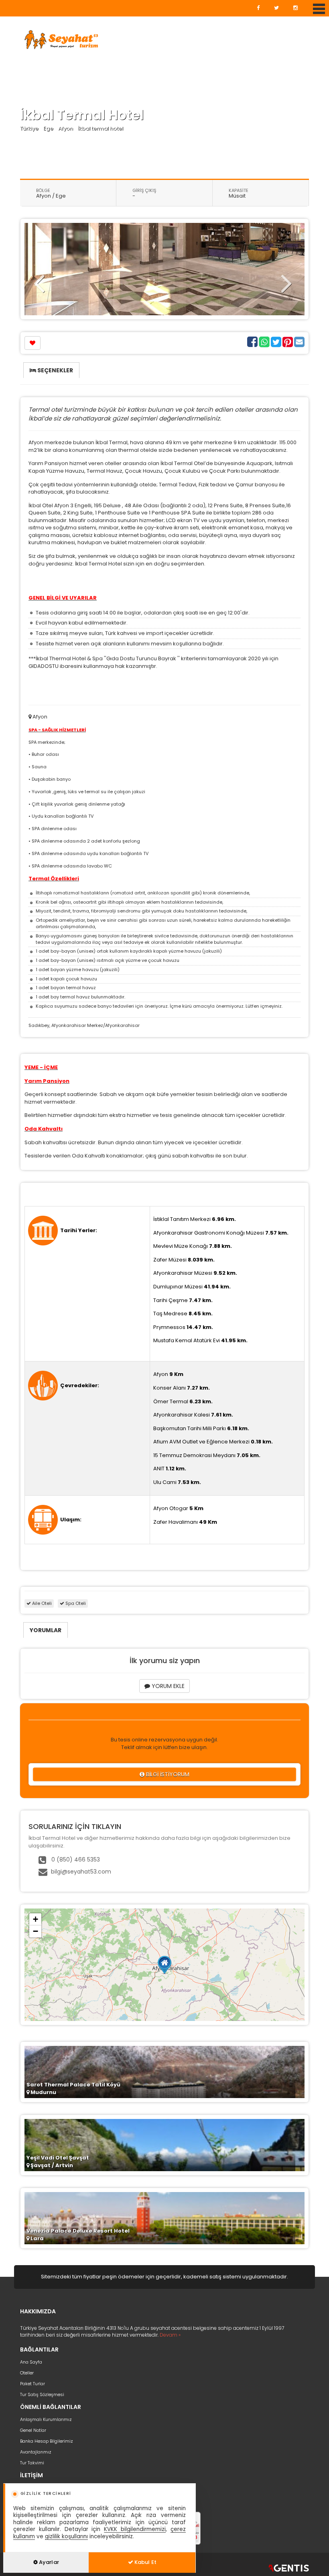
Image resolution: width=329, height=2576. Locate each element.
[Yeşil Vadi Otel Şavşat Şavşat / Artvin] (164, 2145)
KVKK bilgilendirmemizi (135, 2529)
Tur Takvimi (32, 2463)
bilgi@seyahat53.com (81, 1872)
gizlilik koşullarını (66, 2536)
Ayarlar (48, 2562)
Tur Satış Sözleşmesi (42, 2394)
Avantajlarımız (36, 2452)
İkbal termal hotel (101, 128)
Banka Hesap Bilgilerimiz (47, 2441)
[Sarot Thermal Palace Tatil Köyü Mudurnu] (164, 2072)
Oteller (27, 2373)
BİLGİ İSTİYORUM (167, 1774)
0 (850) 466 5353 (75, 1860)
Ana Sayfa (31, 2362)
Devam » (170, 2335)
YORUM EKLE (167, 1686)
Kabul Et (145, 2562)
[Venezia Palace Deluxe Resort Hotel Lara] (164, 2218)
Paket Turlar (32, 2384)
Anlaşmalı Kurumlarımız (46, 2419)
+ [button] (36, 1919)
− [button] (36, 1931)
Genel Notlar (33, 2430)
